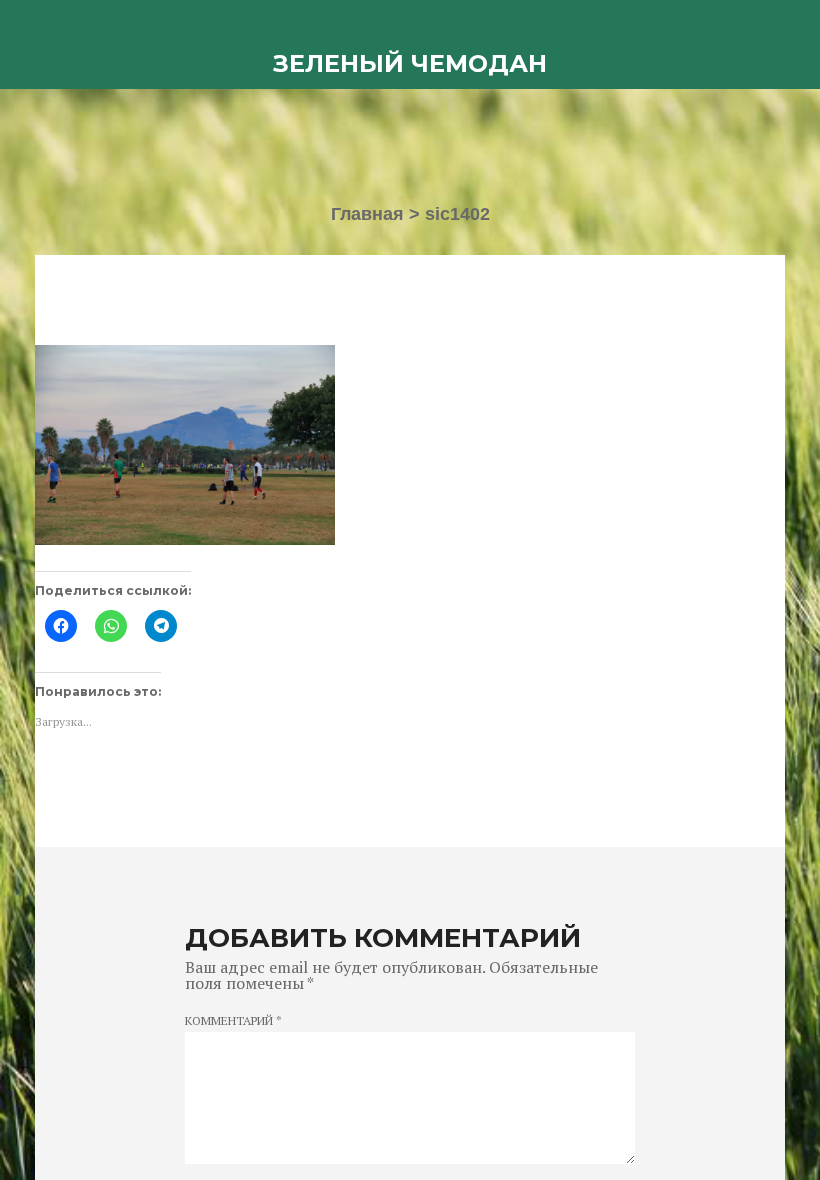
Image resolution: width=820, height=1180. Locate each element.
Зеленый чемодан (410, 63)
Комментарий (233, 1021)
